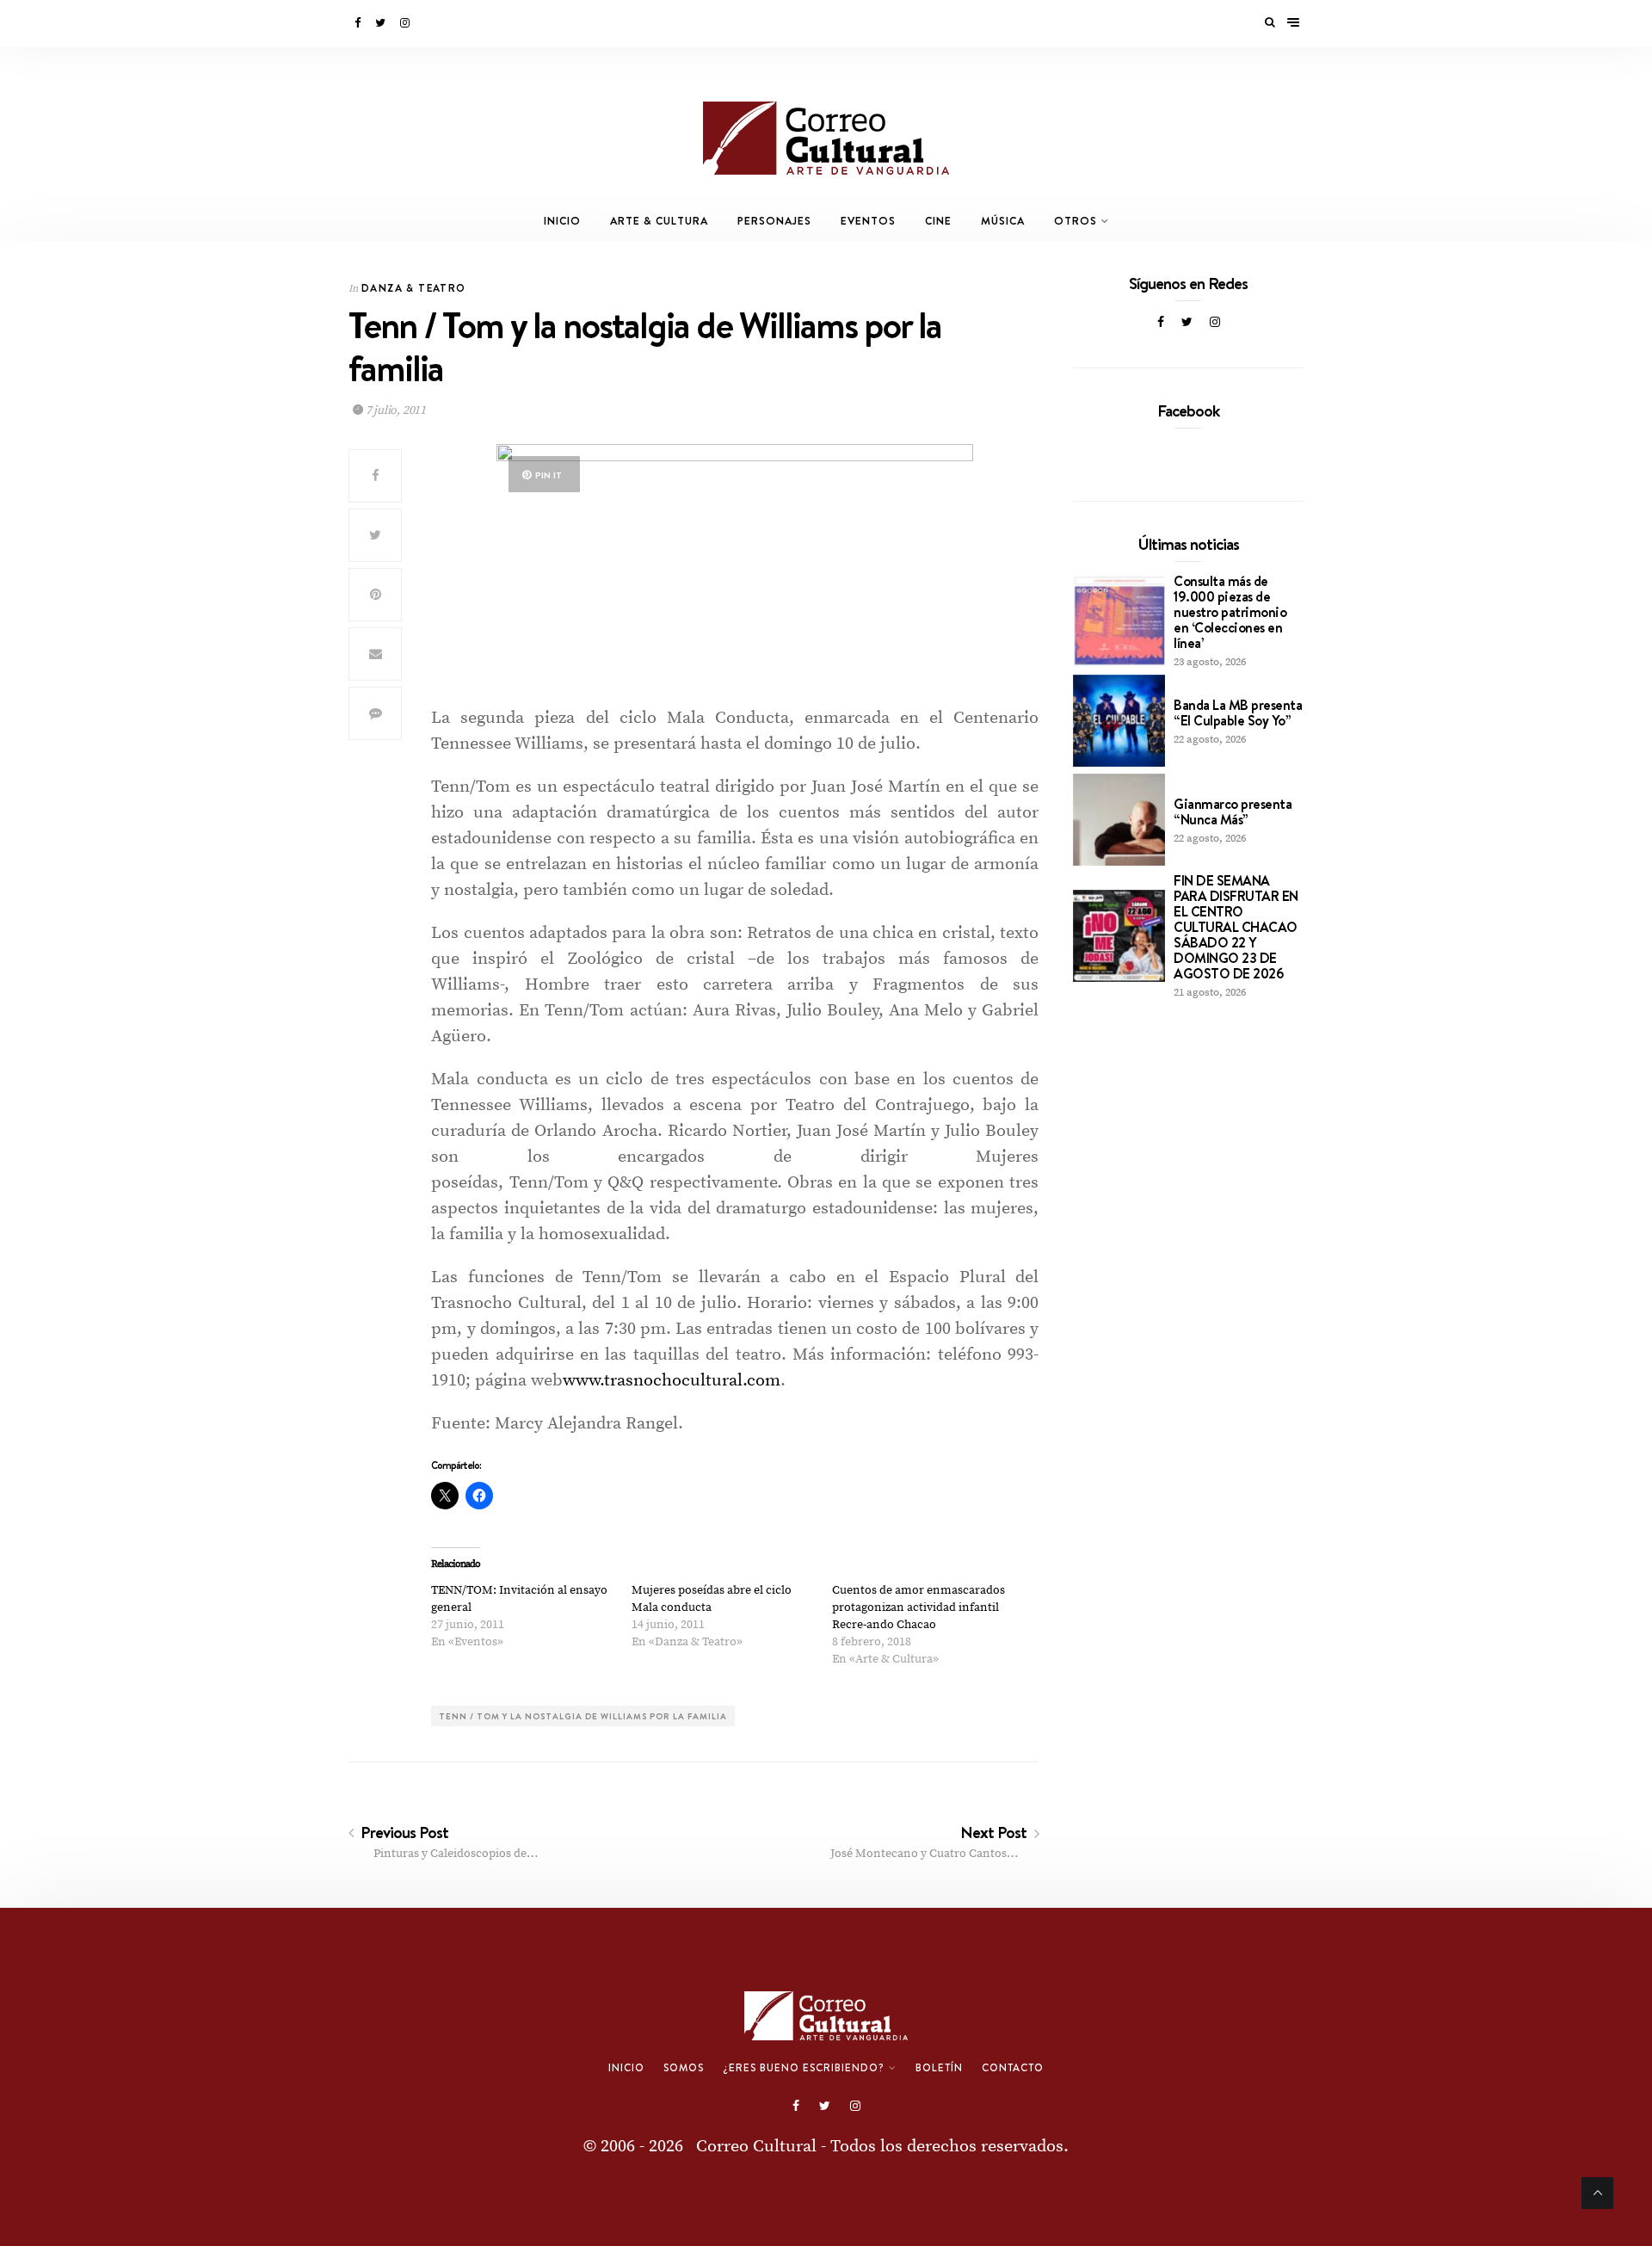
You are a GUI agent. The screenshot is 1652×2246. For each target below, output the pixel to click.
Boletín (939, 2068)
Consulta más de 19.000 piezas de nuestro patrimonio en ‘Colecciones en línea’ (1230, 612)
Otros (1076, 221)
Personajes (774, 221)
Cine (938, 221)
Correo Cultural (756, 2147)
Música (1003, 221)
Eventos (868, 221)
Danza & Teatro (414, 288)
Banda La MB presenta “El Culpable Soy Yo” (1238, 713)
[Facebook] (359, 23)
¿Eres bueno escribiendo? (804, 2068)
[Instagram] (406, 23)
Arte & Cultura (659, 221)
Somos (684, 2068)
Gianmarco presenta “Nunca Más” (1233, 811)
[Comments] (375, 713)
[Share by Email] (375, 654)
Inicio (562, 221)
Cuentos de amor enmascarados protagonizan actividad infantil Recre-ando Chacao (918, 1607)
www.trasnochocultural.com (672, 1381)
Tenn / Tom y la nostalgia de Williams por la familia (583, 1716)
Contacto (1013, 2068)
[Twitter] (382, 23)
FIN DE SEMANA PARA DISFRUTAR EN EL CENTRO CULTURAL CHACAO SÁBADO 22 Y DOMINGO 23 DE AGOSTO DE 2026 (1236, 927)
